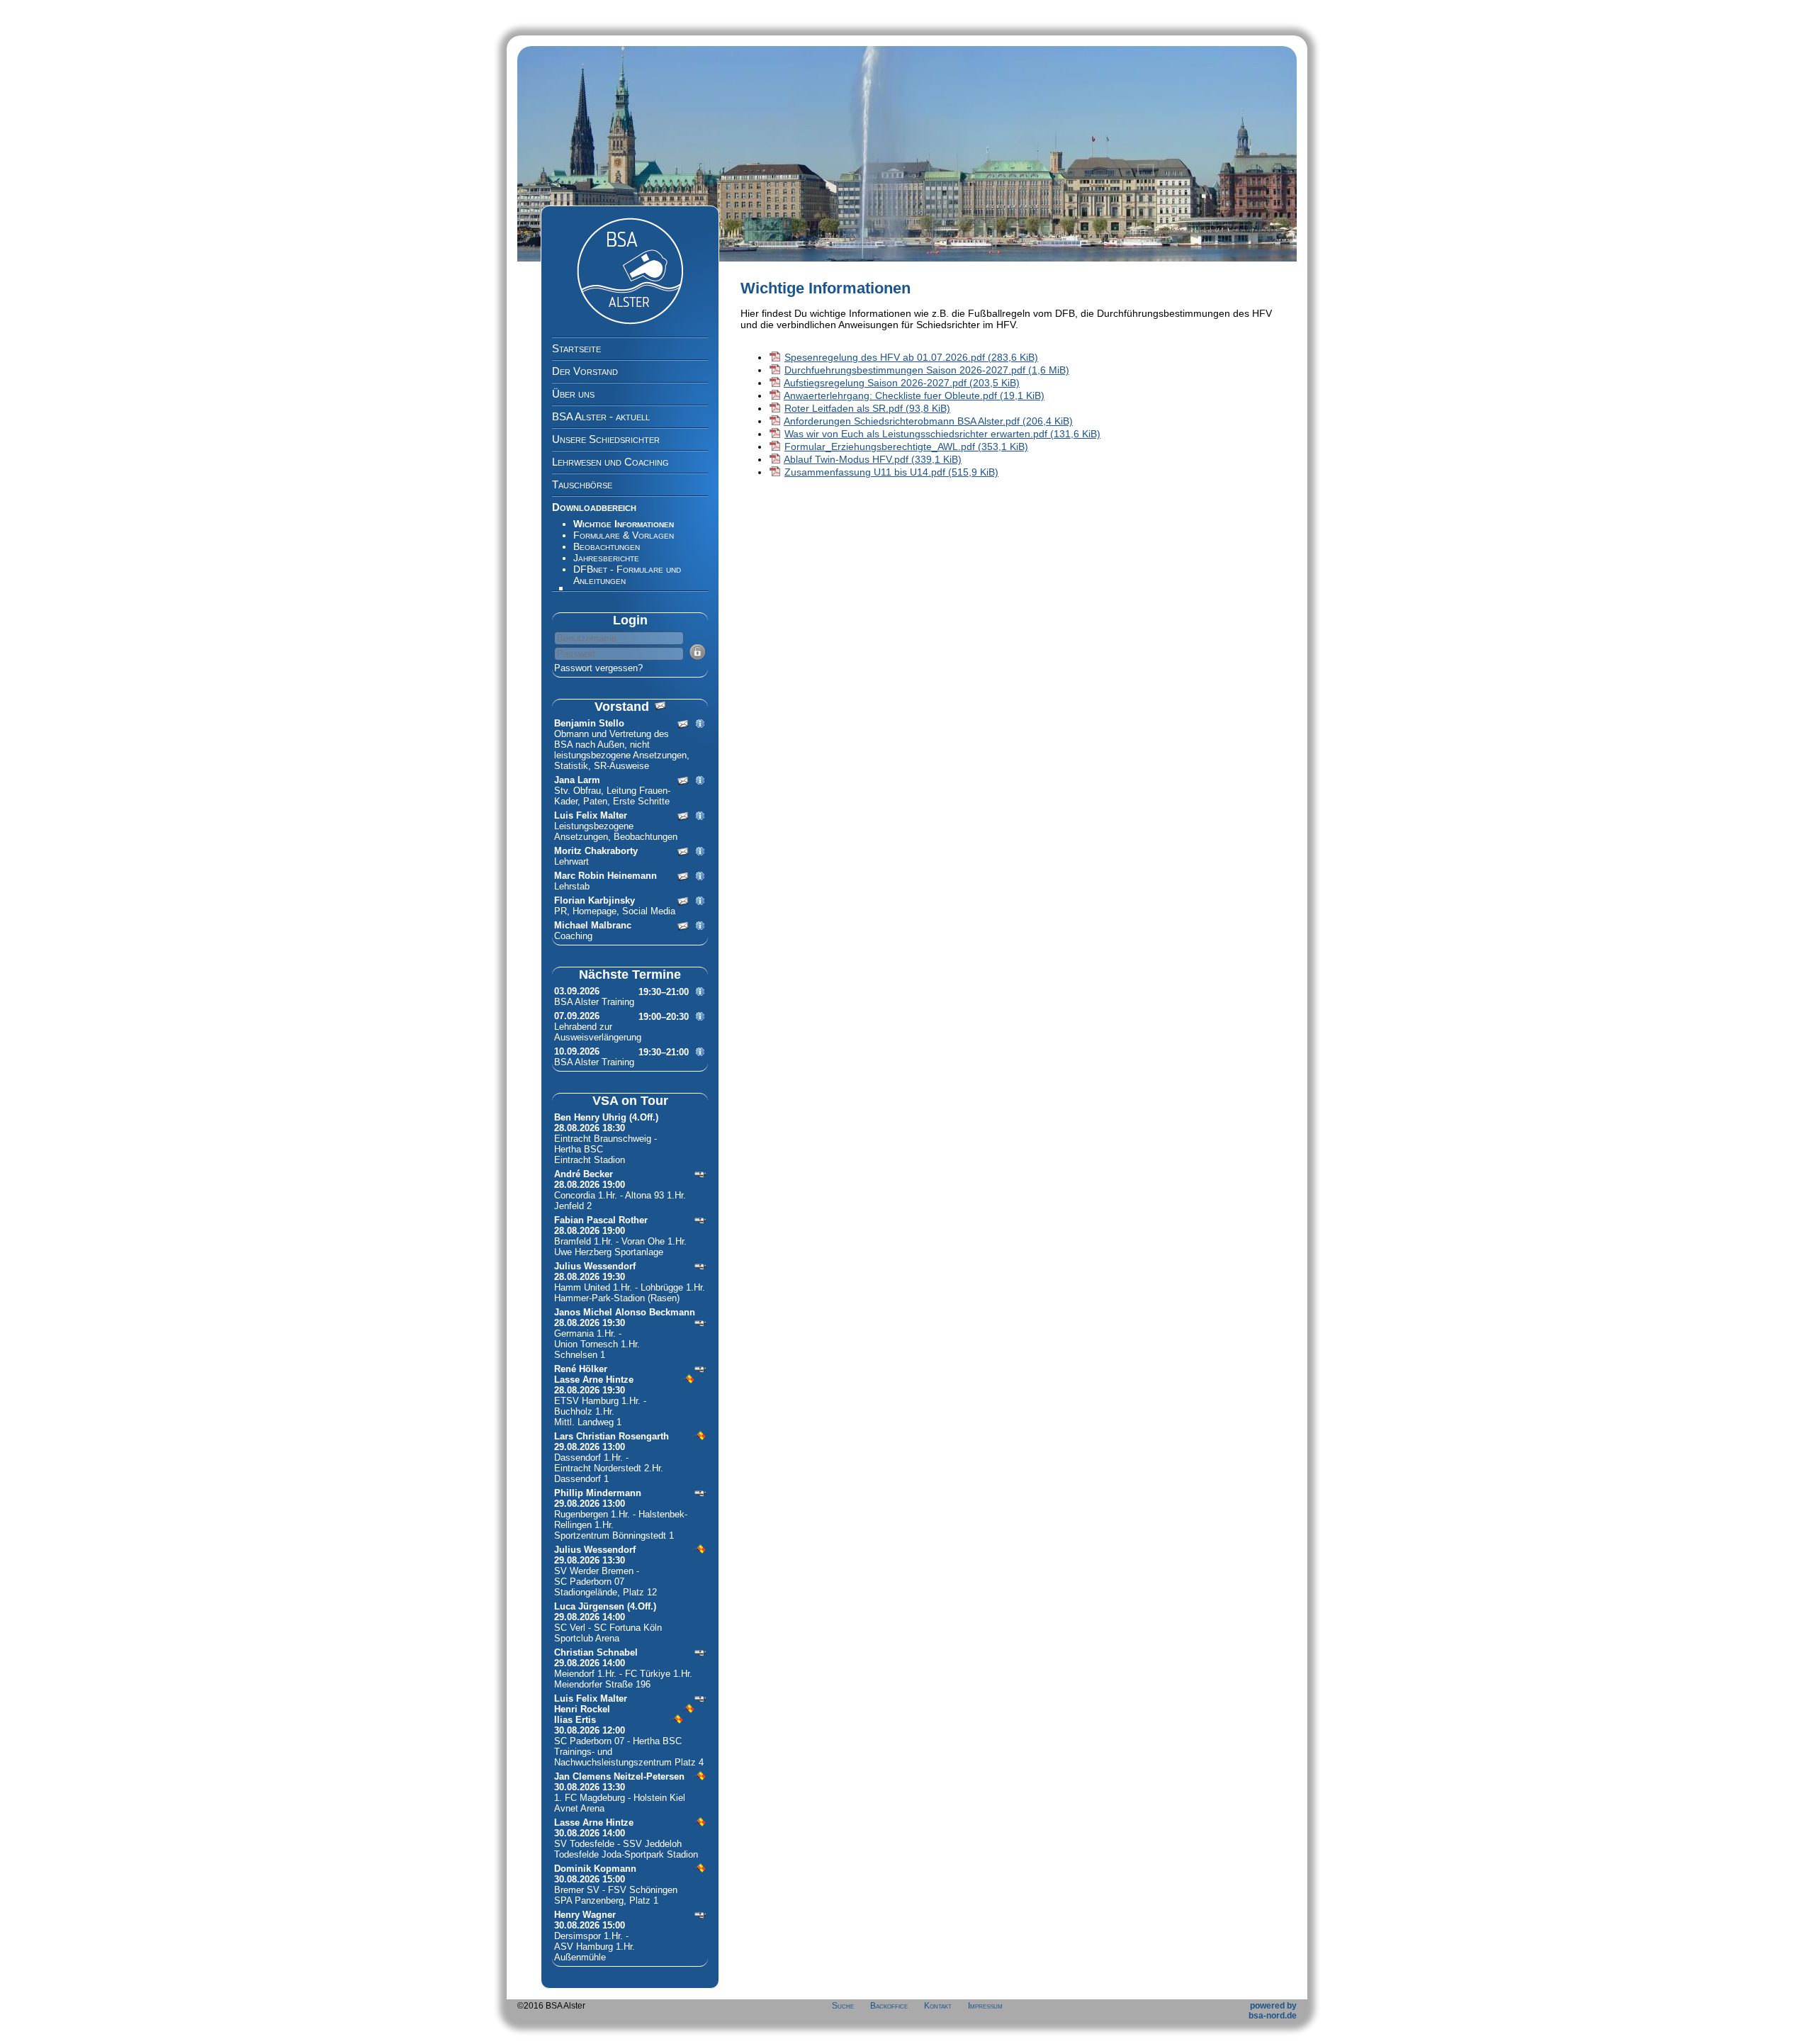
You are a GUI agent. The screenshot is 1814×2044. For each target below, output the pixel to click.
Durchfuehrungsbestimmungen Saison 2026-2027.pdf (927, 370)
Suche (843, 2006)
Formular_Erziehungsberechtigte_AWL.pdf (906, 447)
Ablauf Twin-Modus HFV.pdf (873, 459)
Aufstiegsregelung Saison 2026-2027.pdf (902, 383)
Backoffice (889, 2006)
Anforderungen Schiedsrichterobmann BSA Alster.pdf (928, 421)
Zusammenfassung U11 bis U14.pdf (891, 472)
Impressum (985, 2006)
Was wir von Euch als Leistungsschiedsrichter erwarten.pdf (942, 434)
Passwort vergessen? (598, 668)
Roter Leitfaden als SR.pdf (867, 408)
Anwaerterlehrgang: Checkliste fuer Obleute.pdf (914, 395)
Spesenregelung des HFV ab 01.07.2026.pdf (911, 357)
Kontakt (938, 2006)
